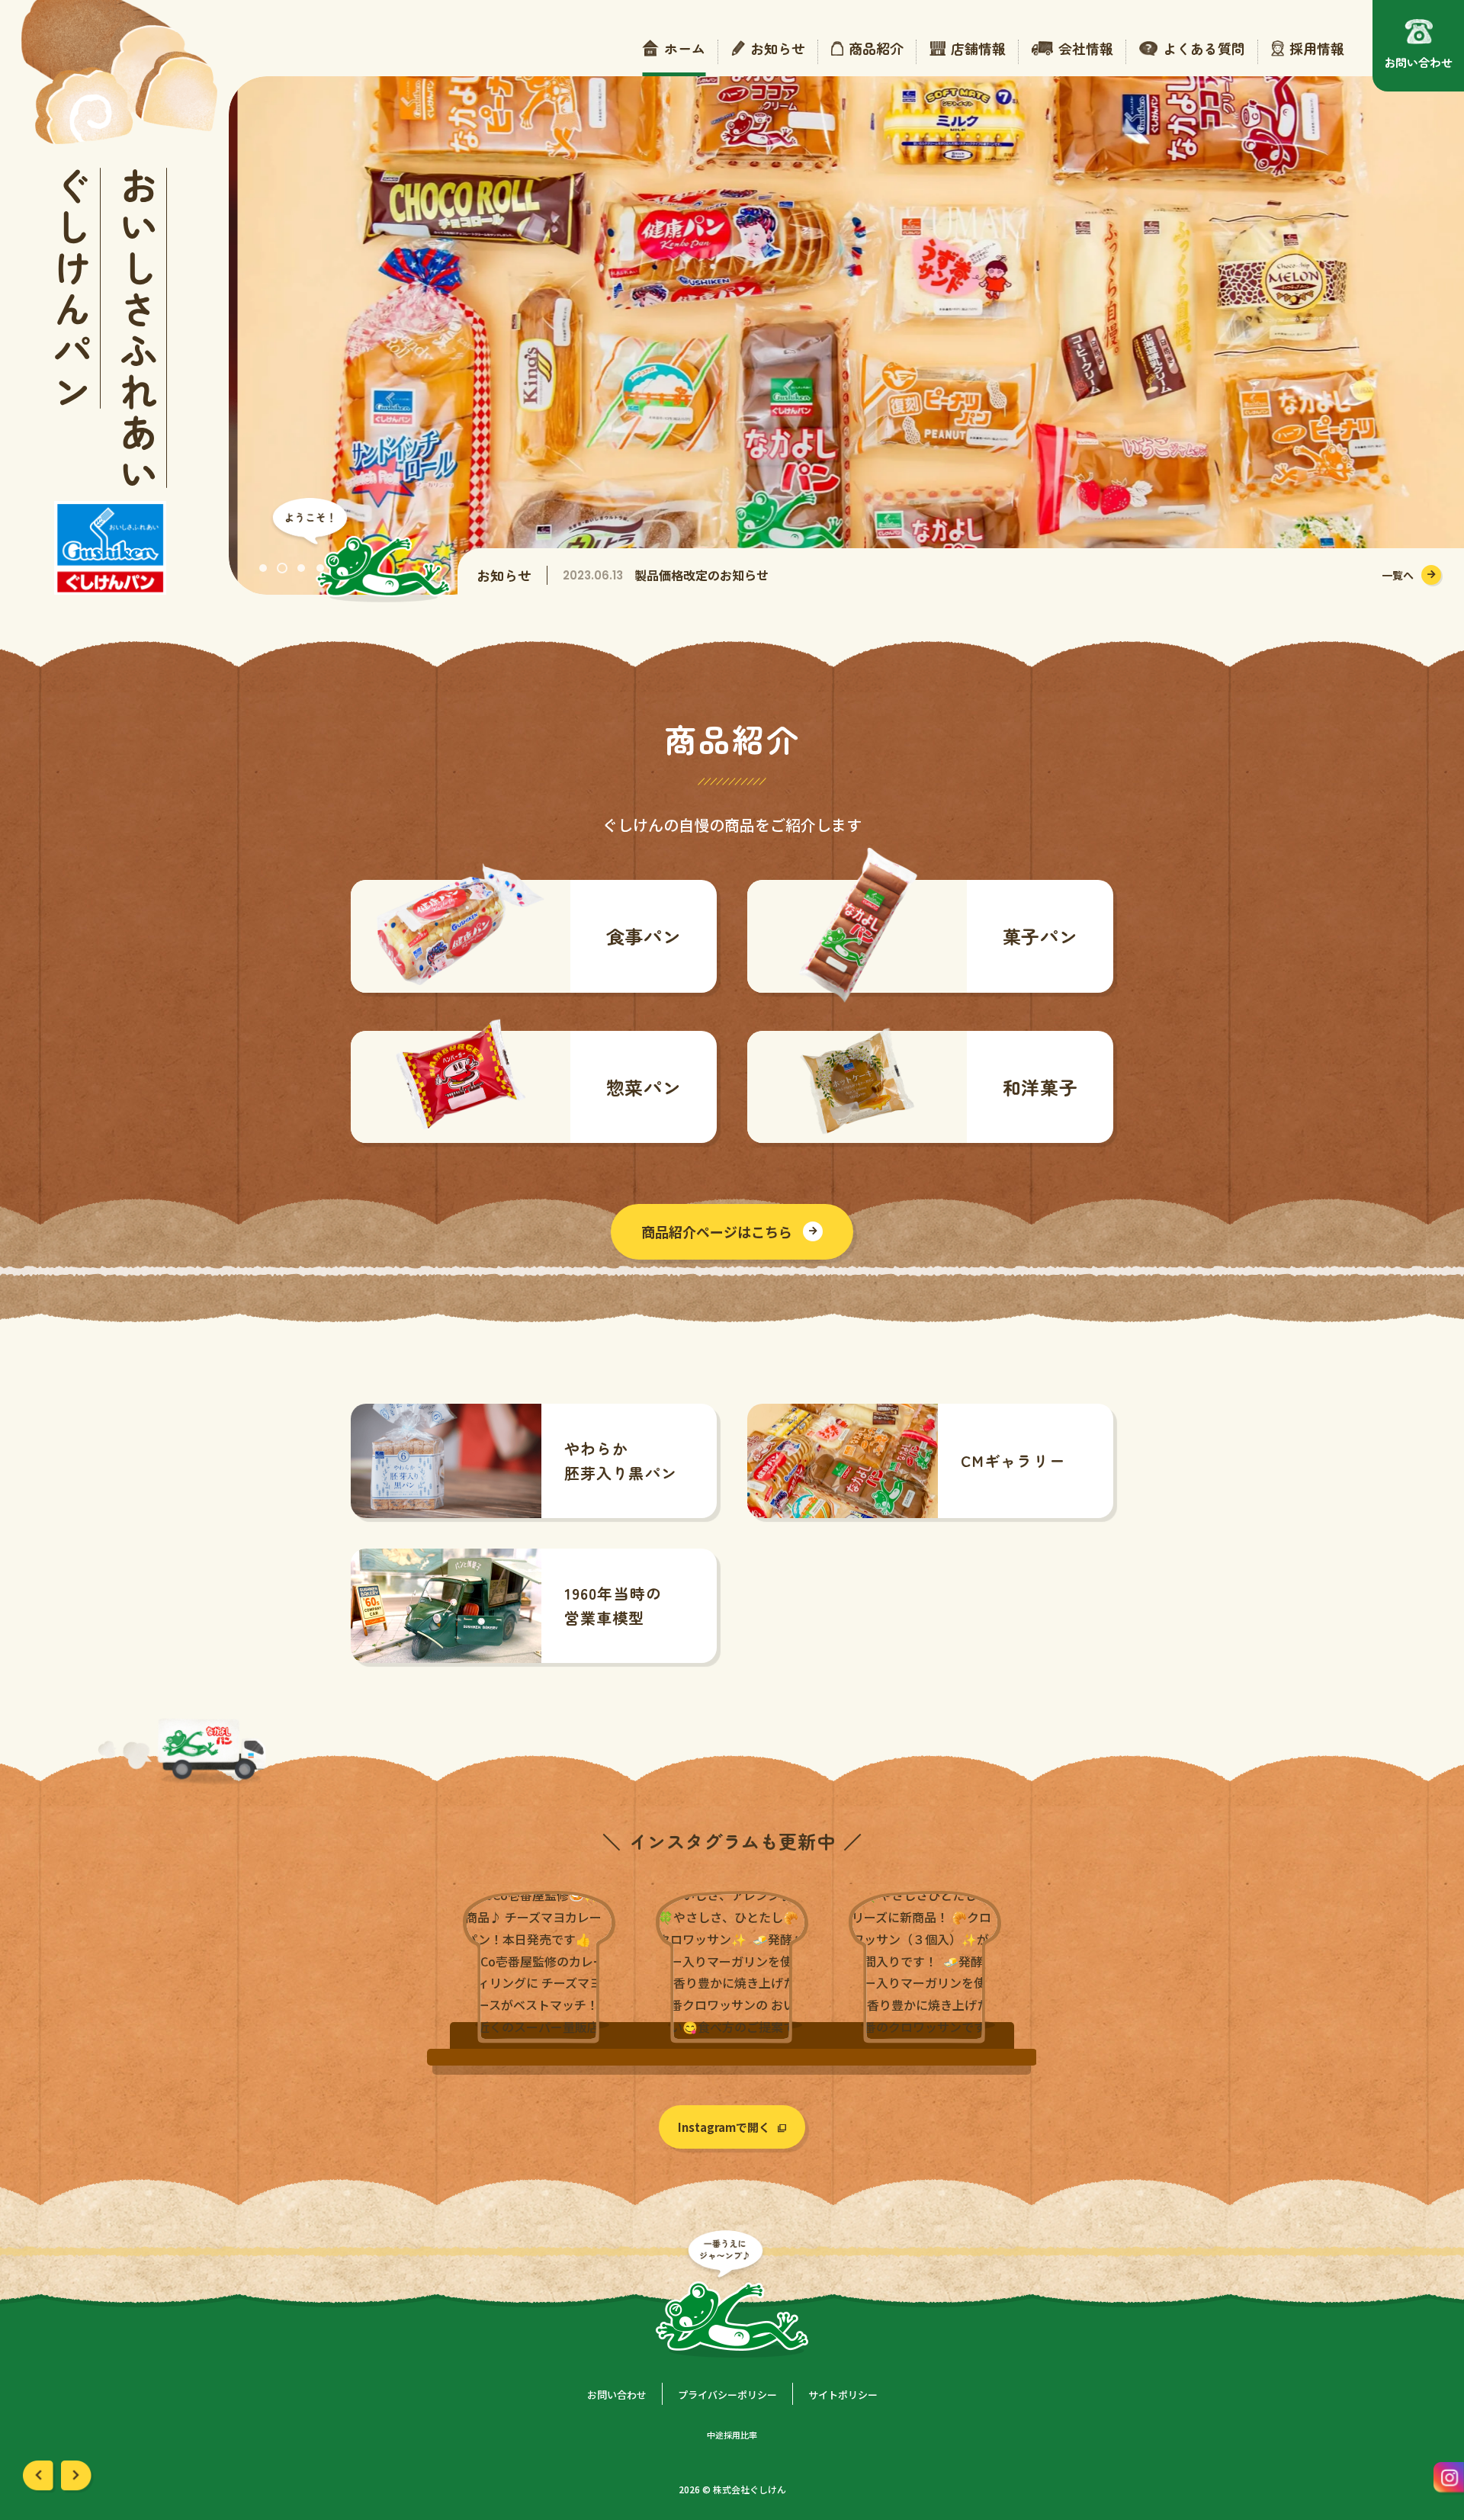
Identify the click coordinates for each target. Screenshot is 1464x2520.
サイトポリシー (843, 2395)
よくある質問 (1204, 49)
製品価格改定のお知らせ (701, 575)
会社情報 (1086, 49)
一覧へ (1398, 575)
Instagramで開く (724, 2127)
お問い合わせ (617, 2395)
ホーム (685, 49)
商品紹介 (876, 49)
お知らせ (778, 49)
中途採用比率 (732, 2435)
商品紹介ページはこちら (717, 1231)
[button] (263, 568)
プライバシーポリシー (727, 2395)
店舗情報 (978, 49)
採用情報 (1317, 49)
